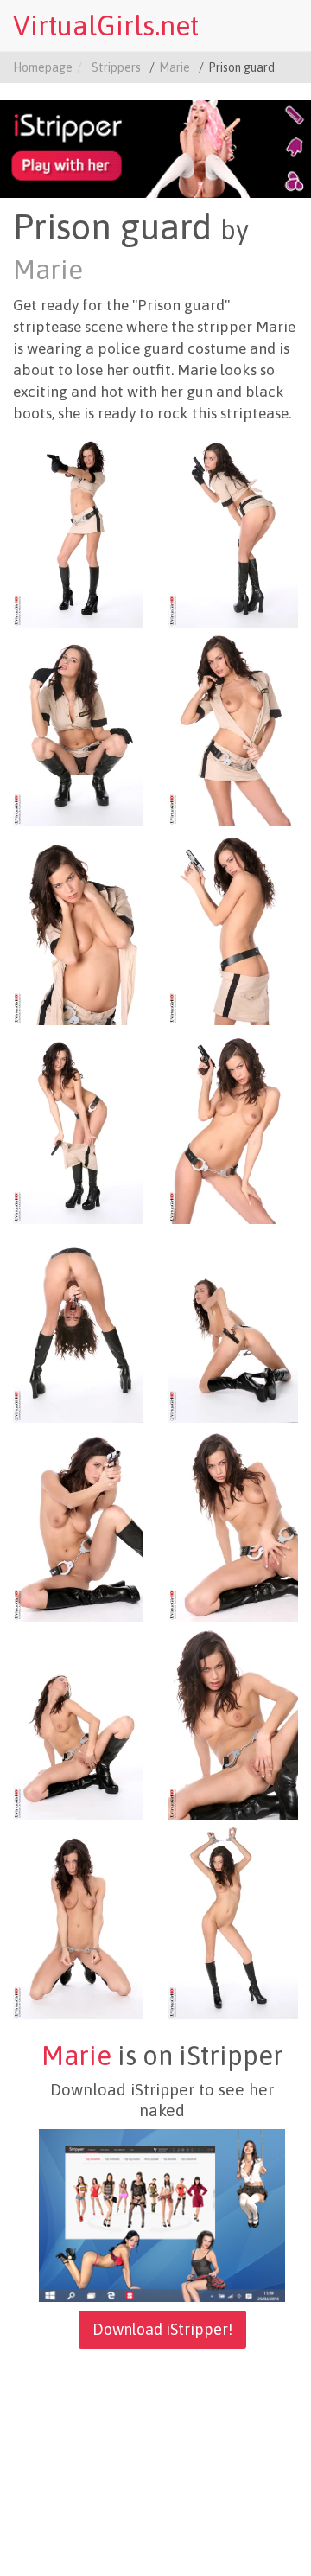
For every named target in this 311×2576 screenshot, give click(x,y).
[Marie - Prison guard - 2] (233, 529)
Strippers (116, 67)
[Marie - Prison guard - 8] (233, 1125)
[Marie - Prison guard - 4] (233, 728)
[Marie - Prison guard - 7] (78, 1125)
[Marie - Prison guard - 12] (233, 1523)
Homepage (43, 67)
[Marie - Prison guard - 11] (78, 1523)
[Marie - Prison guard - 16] (233, 1921)
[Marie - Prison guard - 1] (78, 529)
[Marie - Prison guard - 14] (233, 1722)
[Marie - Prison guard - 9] (78, 1324)
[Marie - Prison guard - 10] (233, 1324)
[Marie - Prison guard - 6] (233, 927)
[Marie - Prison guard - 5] (78, 927)
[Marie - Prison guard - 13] (78, 1722)
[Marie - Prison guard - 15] (78, 1921)
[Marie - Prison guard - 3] (78, 728)
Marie (175, 67)
